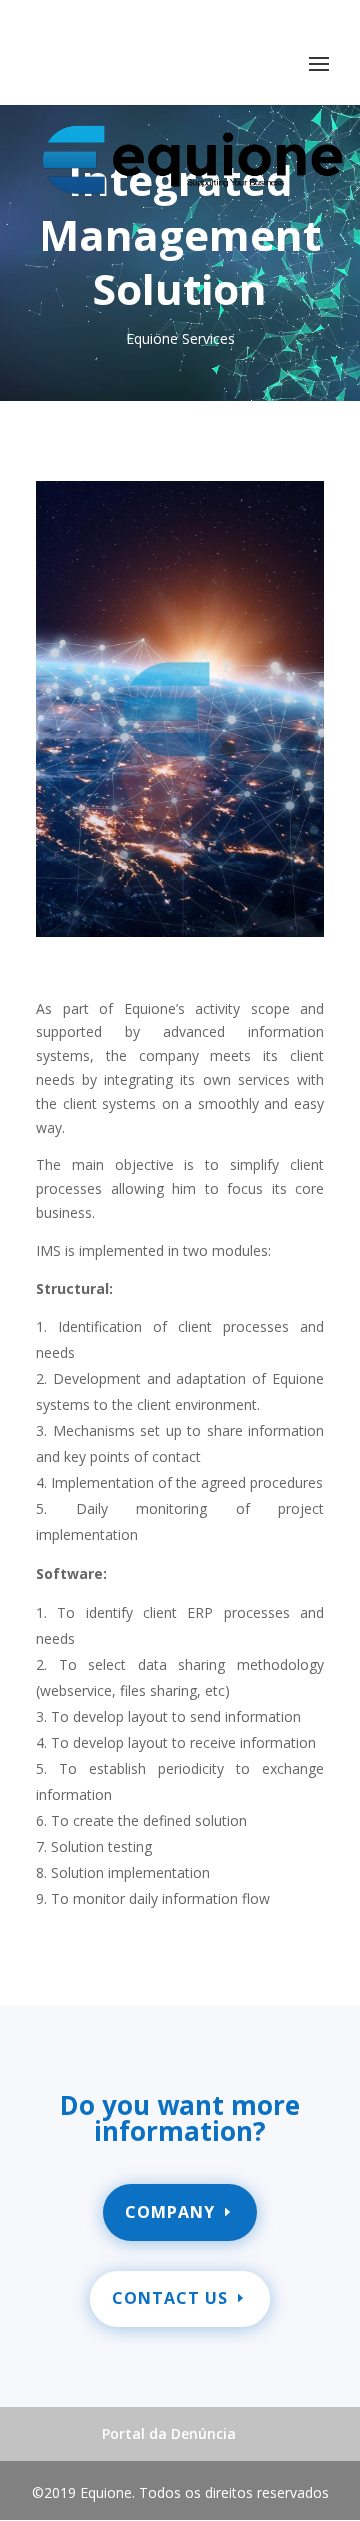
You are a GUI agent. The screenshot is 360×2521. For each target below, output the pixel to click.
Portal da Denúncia (169, 2433)
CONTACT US (170, 2298)
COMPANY (170, 2212)
